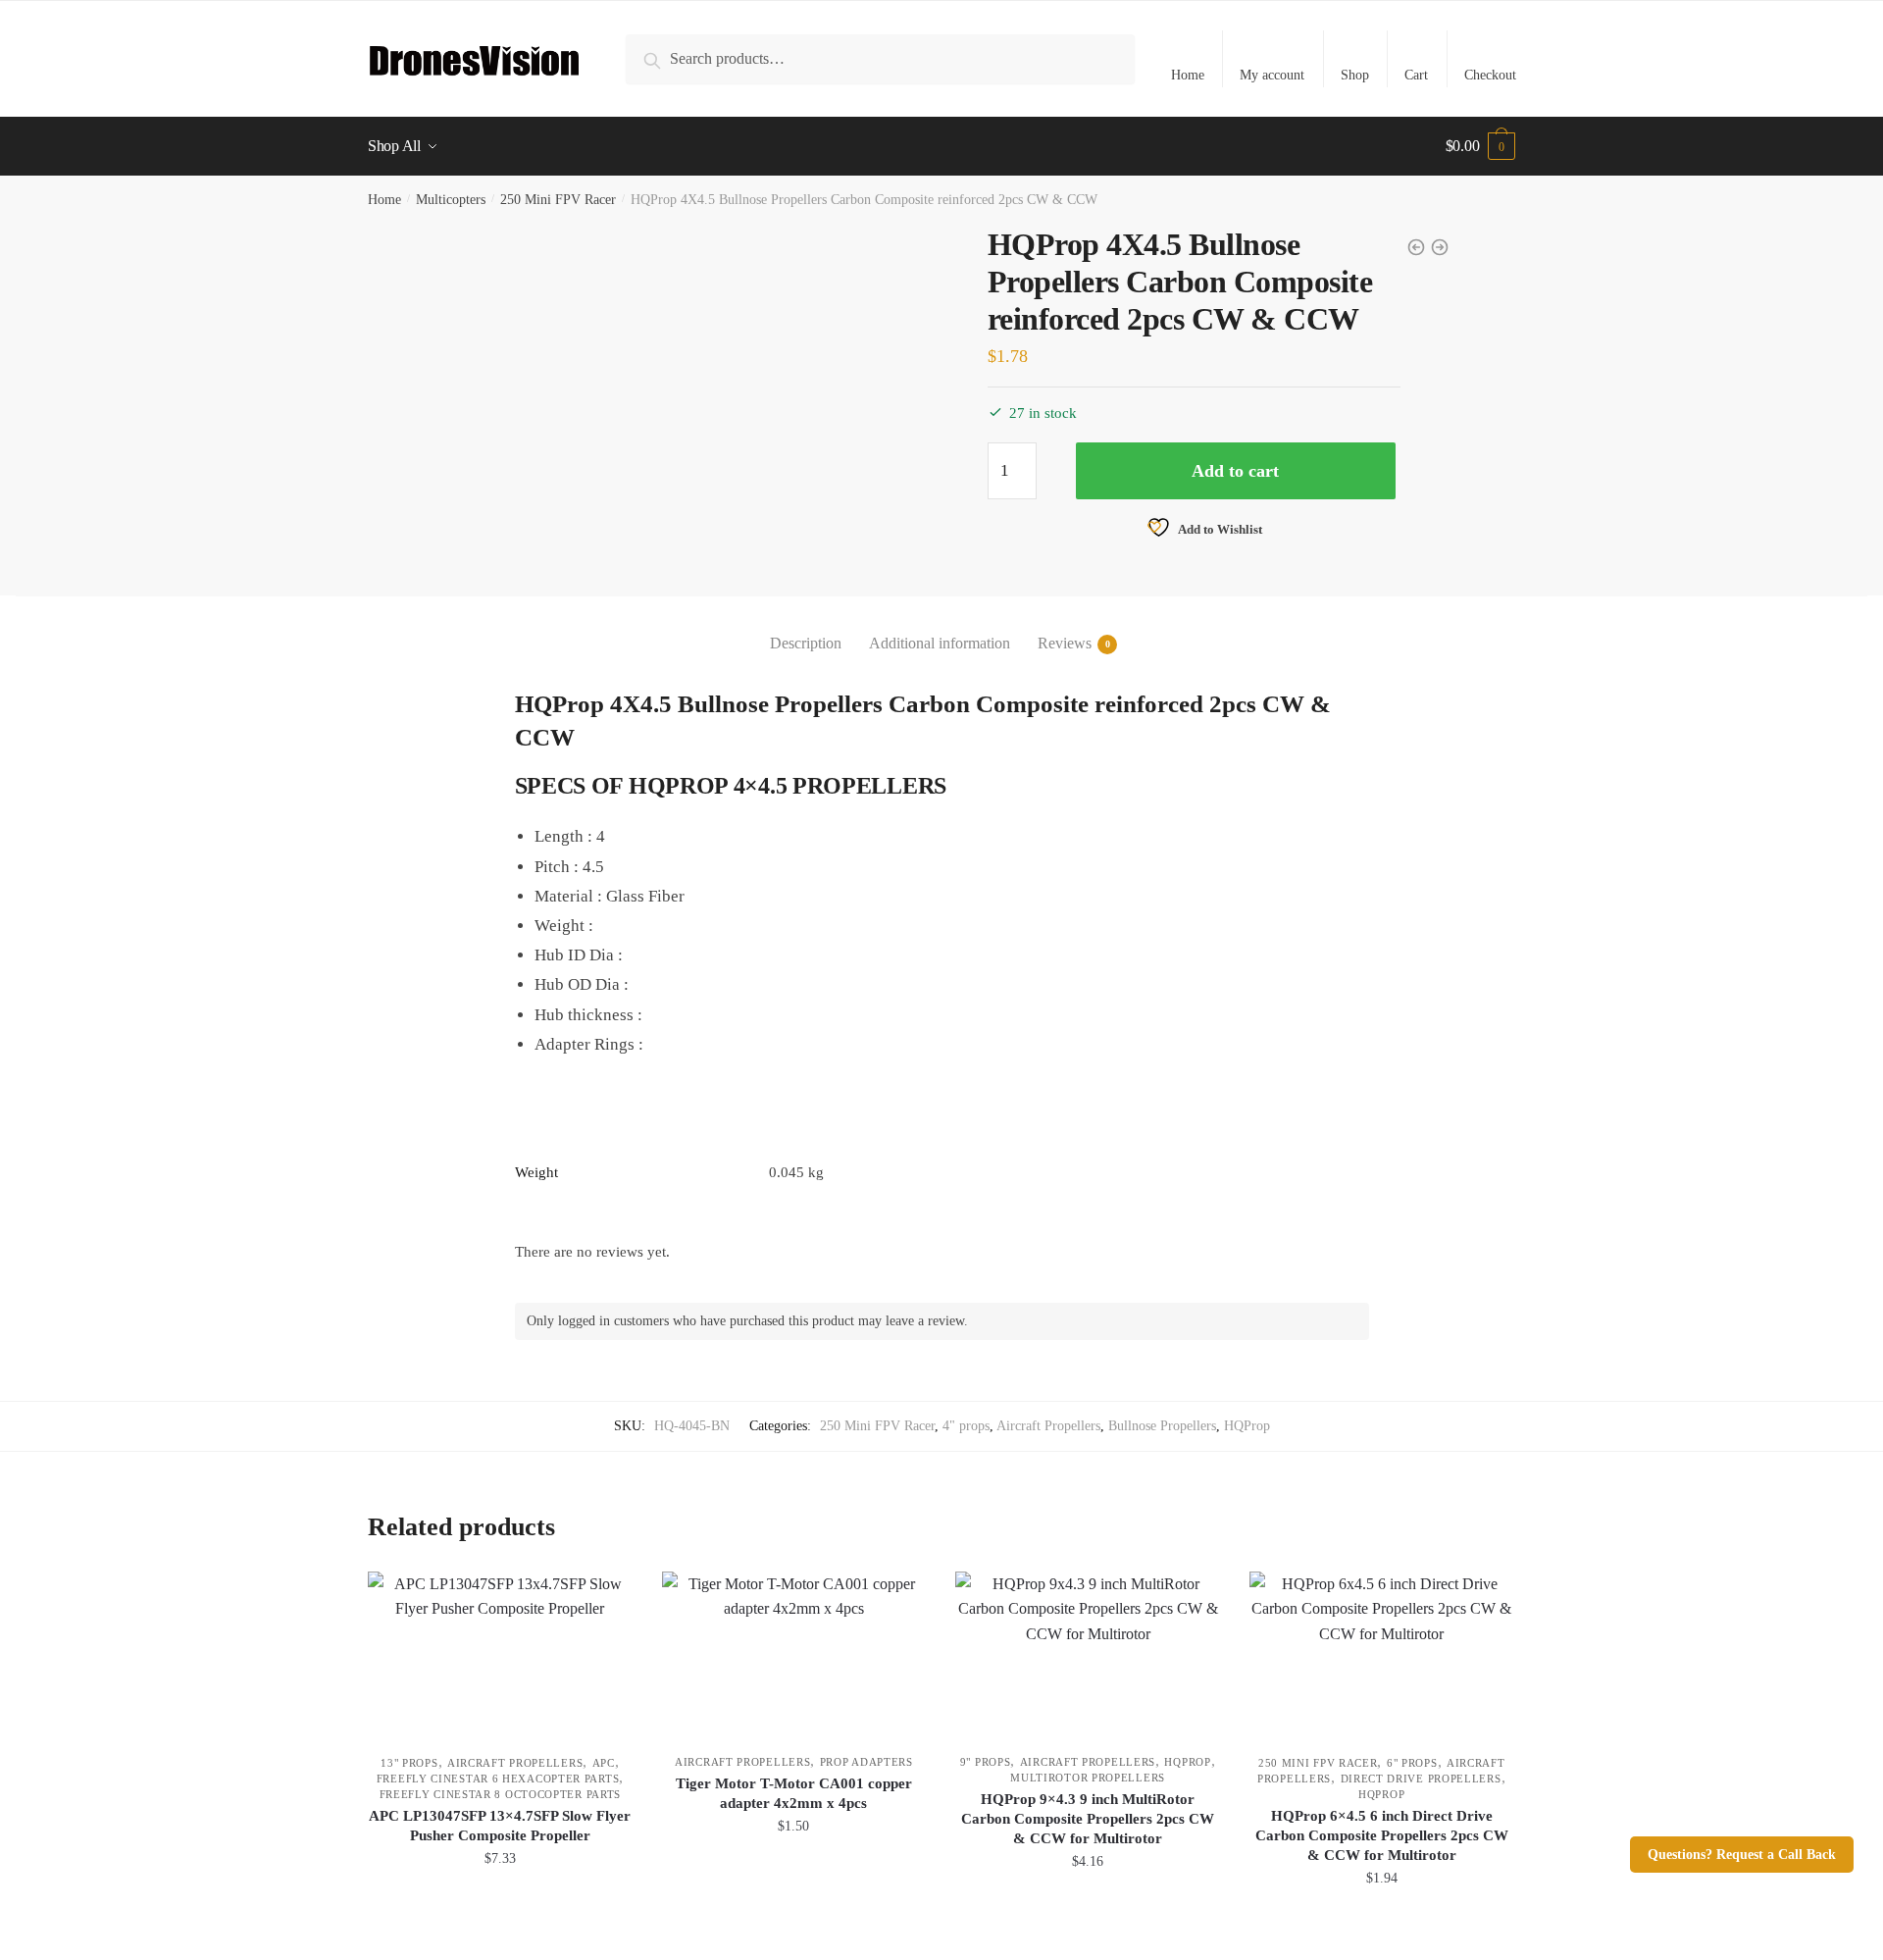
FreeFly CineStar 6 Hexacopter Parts (498, 1779)
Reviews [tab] (1065, 643)
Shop (1355, 75)
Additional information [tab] (940, 643)
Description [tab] (806, 643)
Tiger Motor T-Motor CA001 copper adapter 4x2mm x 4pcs (794, 1793)
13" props (409, 1763)
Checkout (1490, 75)
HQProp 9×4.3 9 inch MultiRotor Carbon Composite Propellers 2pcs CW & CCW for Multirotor (1088, 1819)
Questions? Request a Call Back (1742, 1855)
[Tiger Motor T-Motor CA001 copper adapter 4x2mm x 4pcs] (794, 1653)
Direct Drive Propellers (1421, 1779)
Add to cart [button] (500, 1921)
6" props (1412, 1763)
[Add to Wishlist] (608, 1596)
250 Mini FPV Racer (558, 200)
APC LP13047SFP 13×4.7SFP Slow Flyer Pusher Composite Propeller (500, 1826)
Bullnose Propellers (1162, 1426)
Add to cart (1235, 471)
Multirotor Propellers (1088, 1778)
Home (1188, 75)
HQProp (1247, 1426)
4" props (966, 1426)
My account (1272, 75)
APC (604, 1763)
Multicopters (451, 200)
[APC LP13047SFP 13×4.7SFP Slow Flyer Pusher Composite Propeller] (500, 1653)
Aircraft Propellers (1048, 1426)
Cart (1416, 75)
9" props (986, 1762)
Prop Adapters (866, 1762)
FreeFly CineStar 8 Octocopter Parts (501, 1794)
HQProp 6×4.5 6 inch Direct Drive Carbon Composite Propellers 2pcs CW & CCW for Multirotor (1382, 1835)
